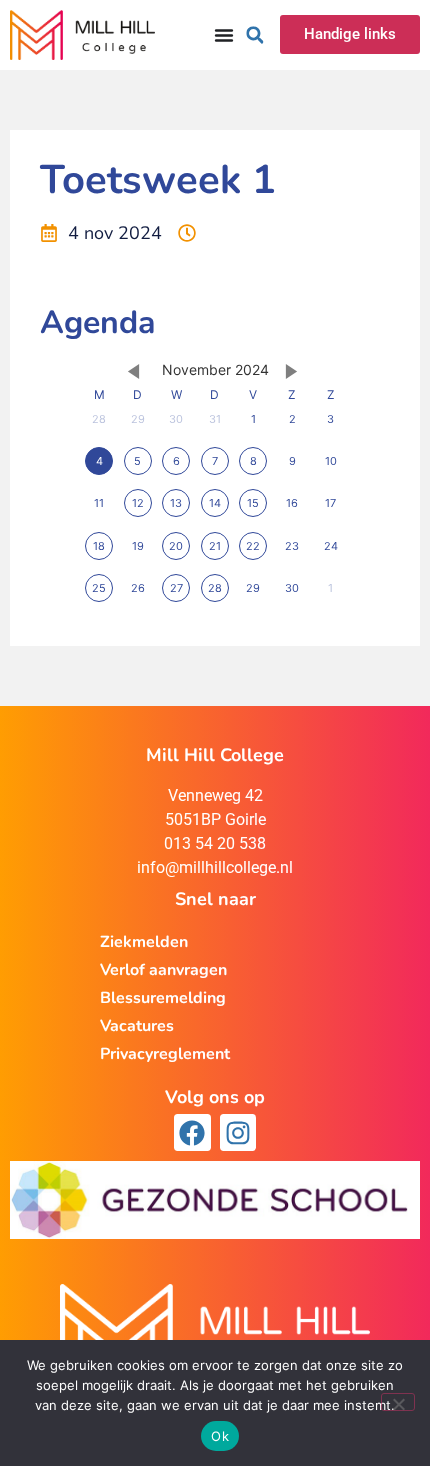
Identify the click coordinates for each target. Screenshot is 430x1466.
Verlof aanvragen (163, 970)
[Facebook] (192, 1132)
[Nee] (398, 1402)
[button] (255, 35)
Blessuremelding (163, 998)
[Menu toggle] (224, 35)
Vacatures (137, 1026)
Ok (220, 1436)
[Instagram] (238, 1132)
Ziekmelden (144, 942)
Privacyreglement (165, 1054)
